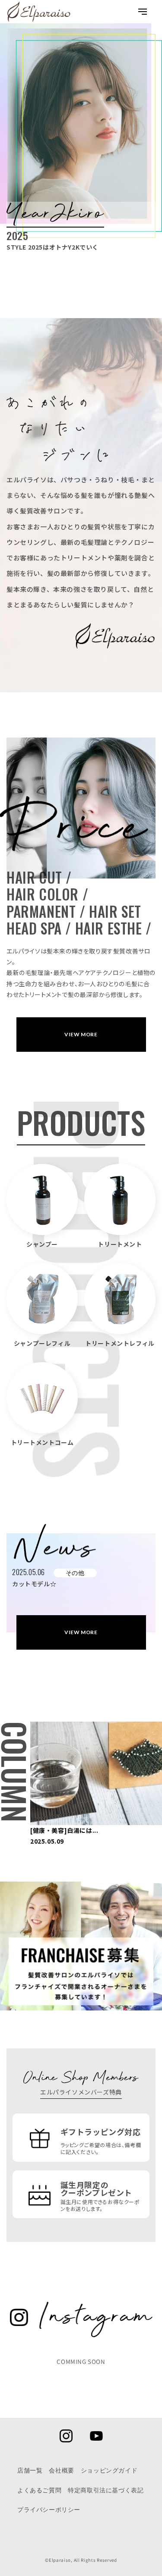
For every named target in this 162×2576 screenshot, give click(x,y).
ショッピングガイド (109, 2470)
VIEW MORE (81, 1034)
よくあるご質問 (39, 2490)
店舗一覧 (30, 2470)
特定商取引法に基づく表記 (106, 2490)
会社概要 (61, 2470)
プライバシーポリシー (49, 2510)
